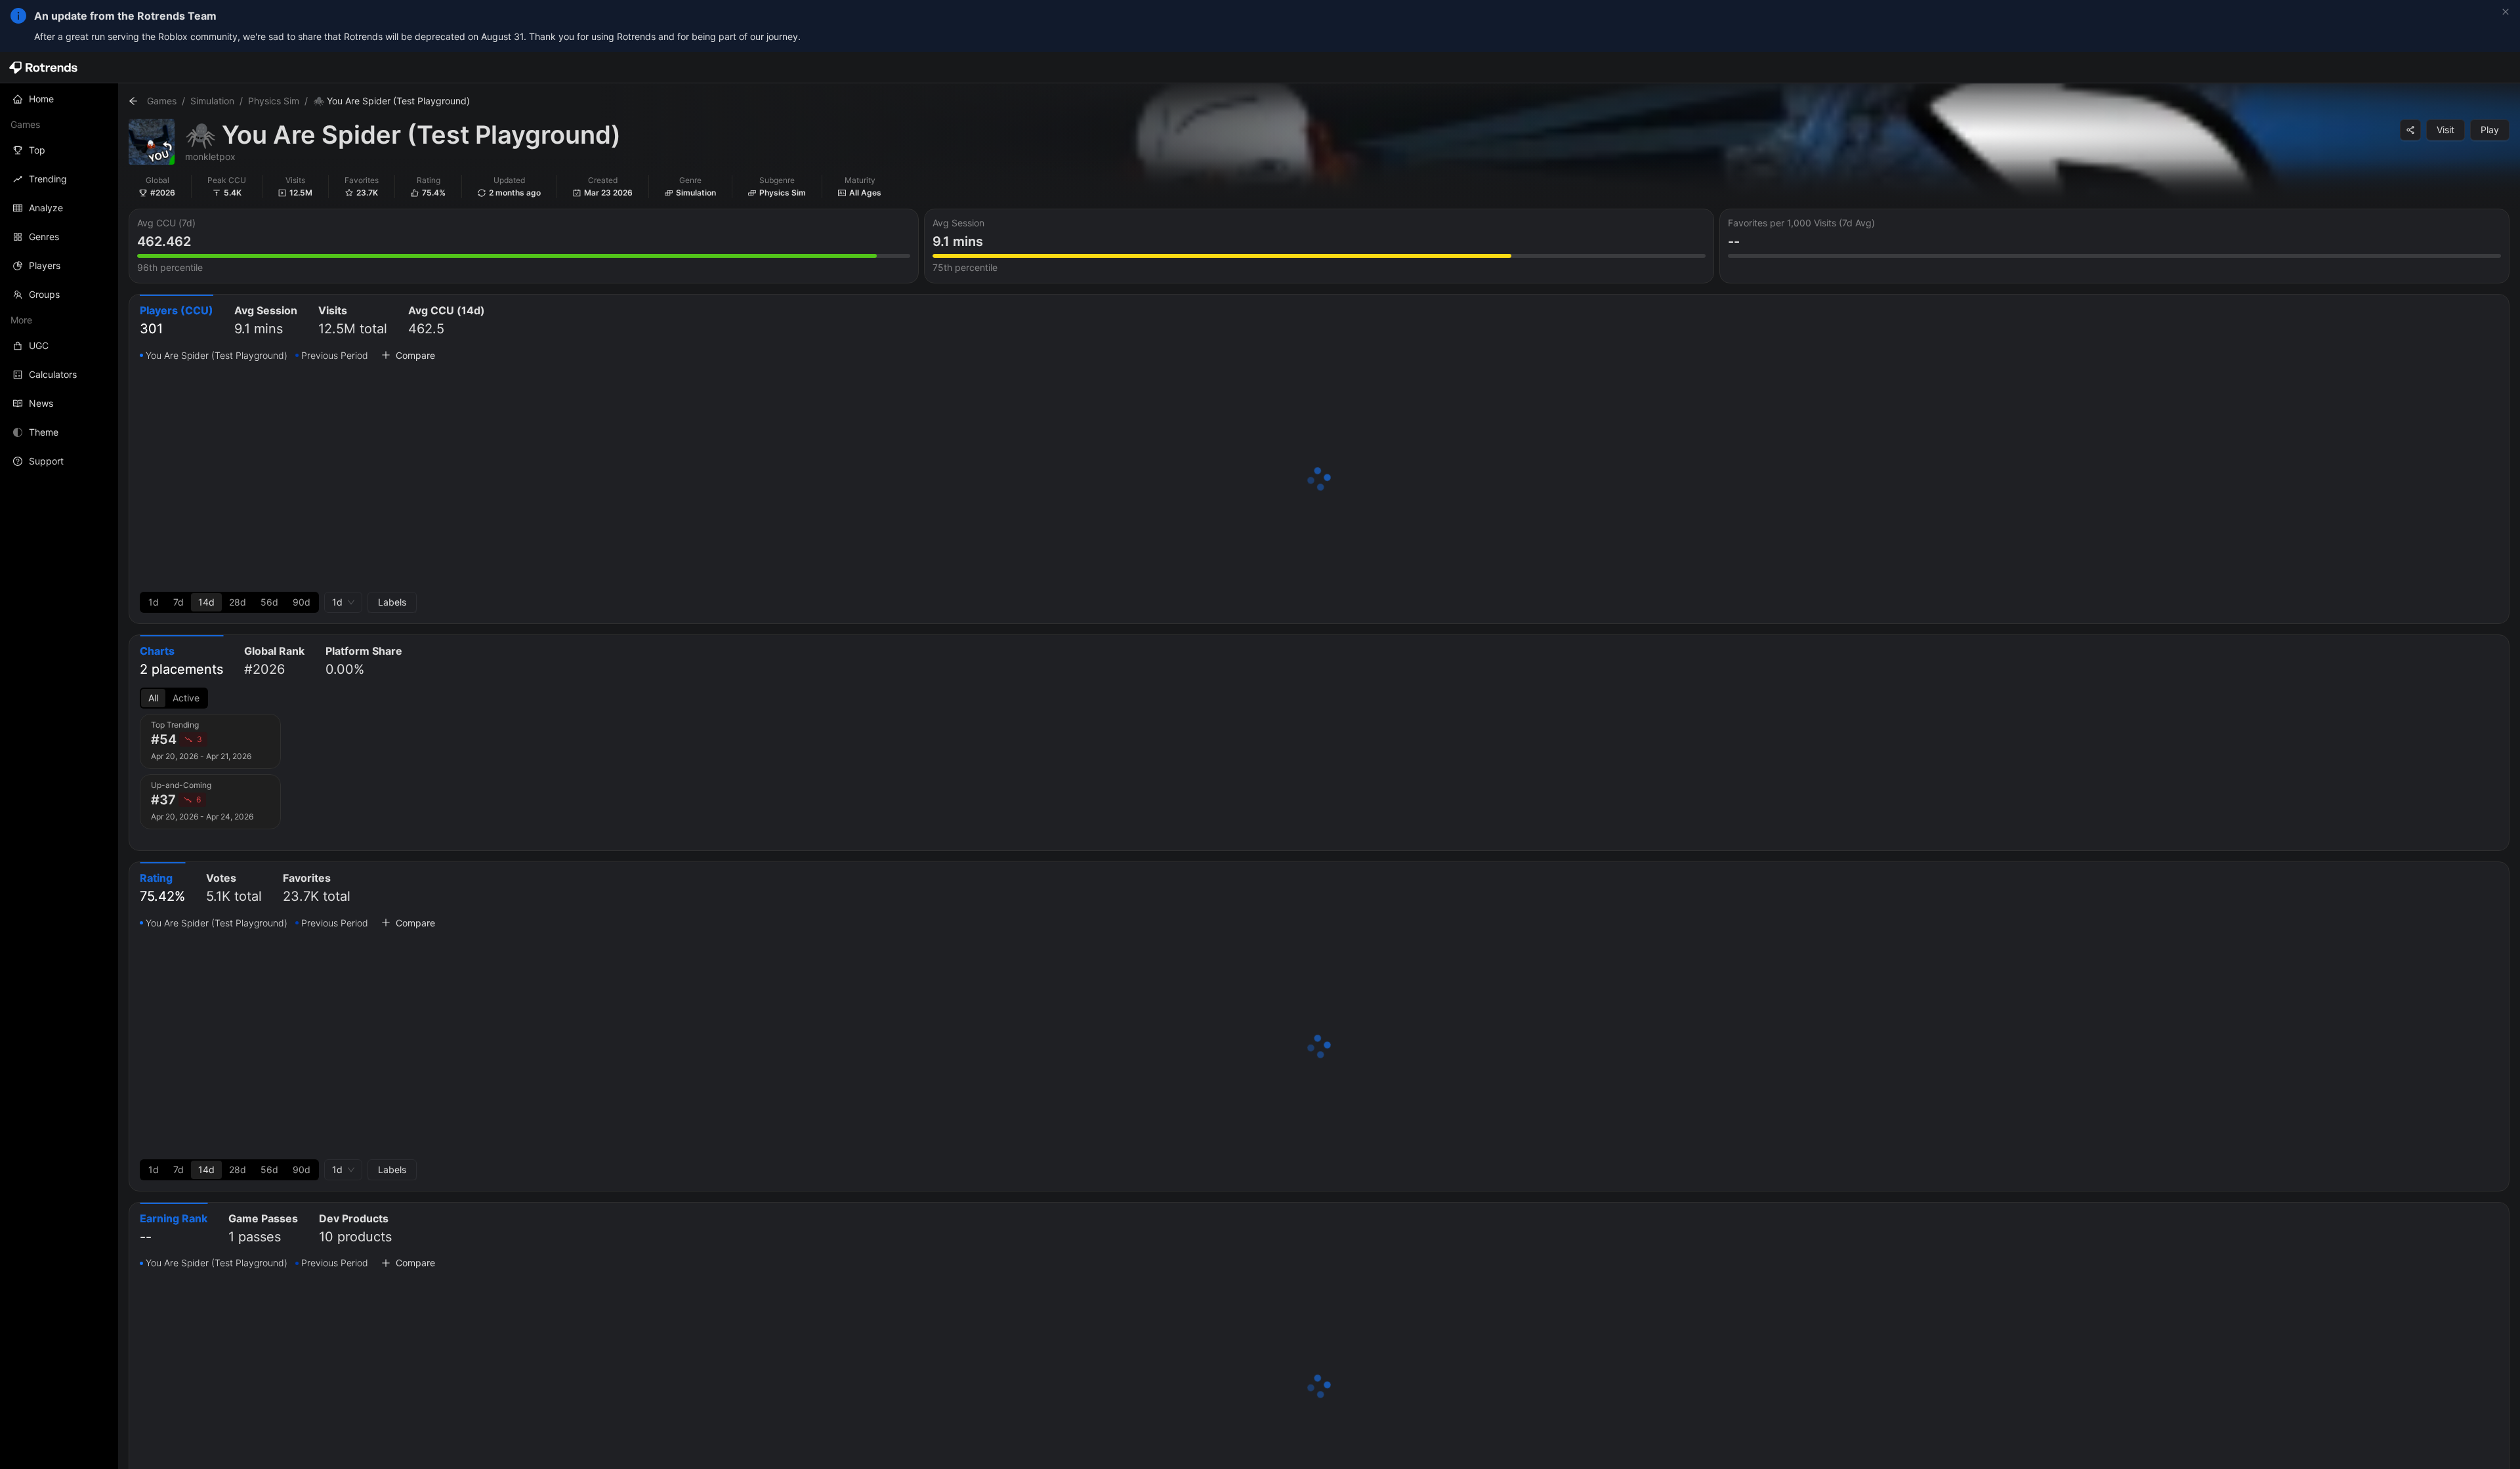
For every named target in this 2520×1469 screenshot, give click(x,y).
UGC (39, 345)
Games (162, 101)
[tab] (177, 321)
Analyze (46, 208)
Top (37, 150)
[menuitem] (59, 99)
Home (41, 99)
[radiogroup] (229, 602)
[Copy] (2410, 130)
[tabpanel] (1319, 480)
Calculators (53, 374)
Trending (48, 179)
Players (45, 265)
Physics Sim (274, 101)
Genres (44, 237)
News (41, 403)
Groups (44, 294)
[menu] (59, 280)
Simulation (212, 101)
